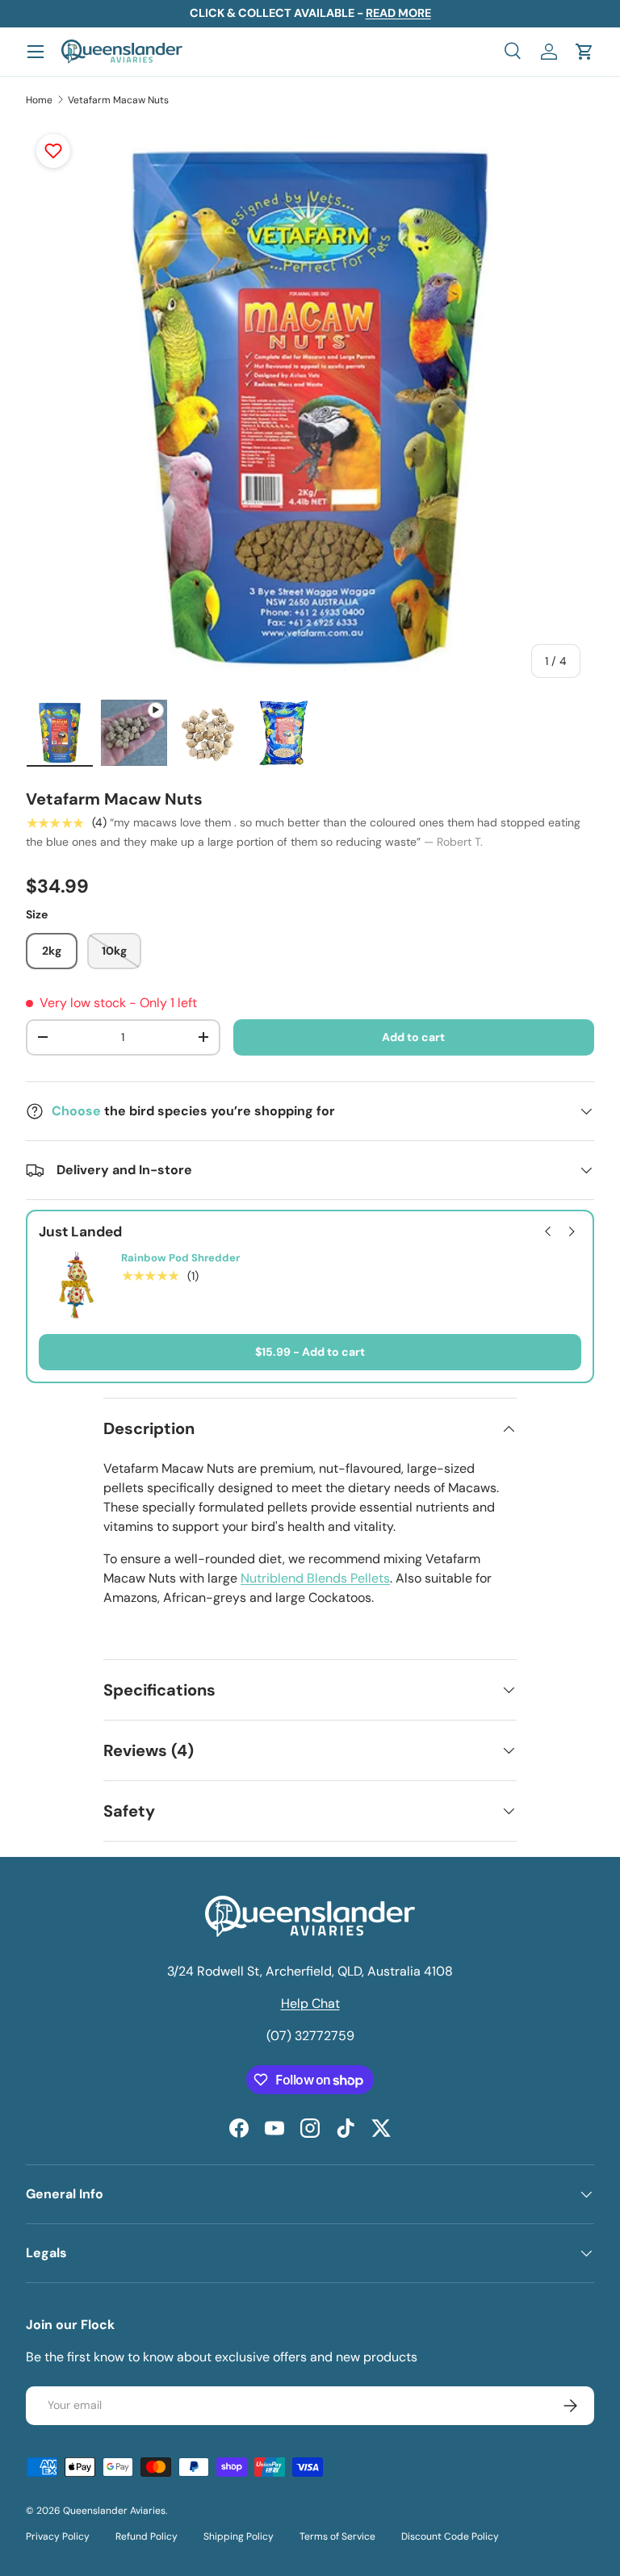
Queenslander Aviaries (114, 2511)
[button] (584, 52)
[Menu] (36, 52)
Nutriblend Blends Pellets (315, 1578)
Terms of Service (337, 2536)
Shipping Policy (239, 2536)
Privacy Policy (58, 2536)
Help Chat (310, 2003)
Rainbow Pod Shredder (180, 1258)
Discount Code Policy (450, 2536)
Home (39, 100)
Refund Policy (147, 2536)
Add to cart (413, 1037)
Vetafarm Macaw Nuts (118, 100)
